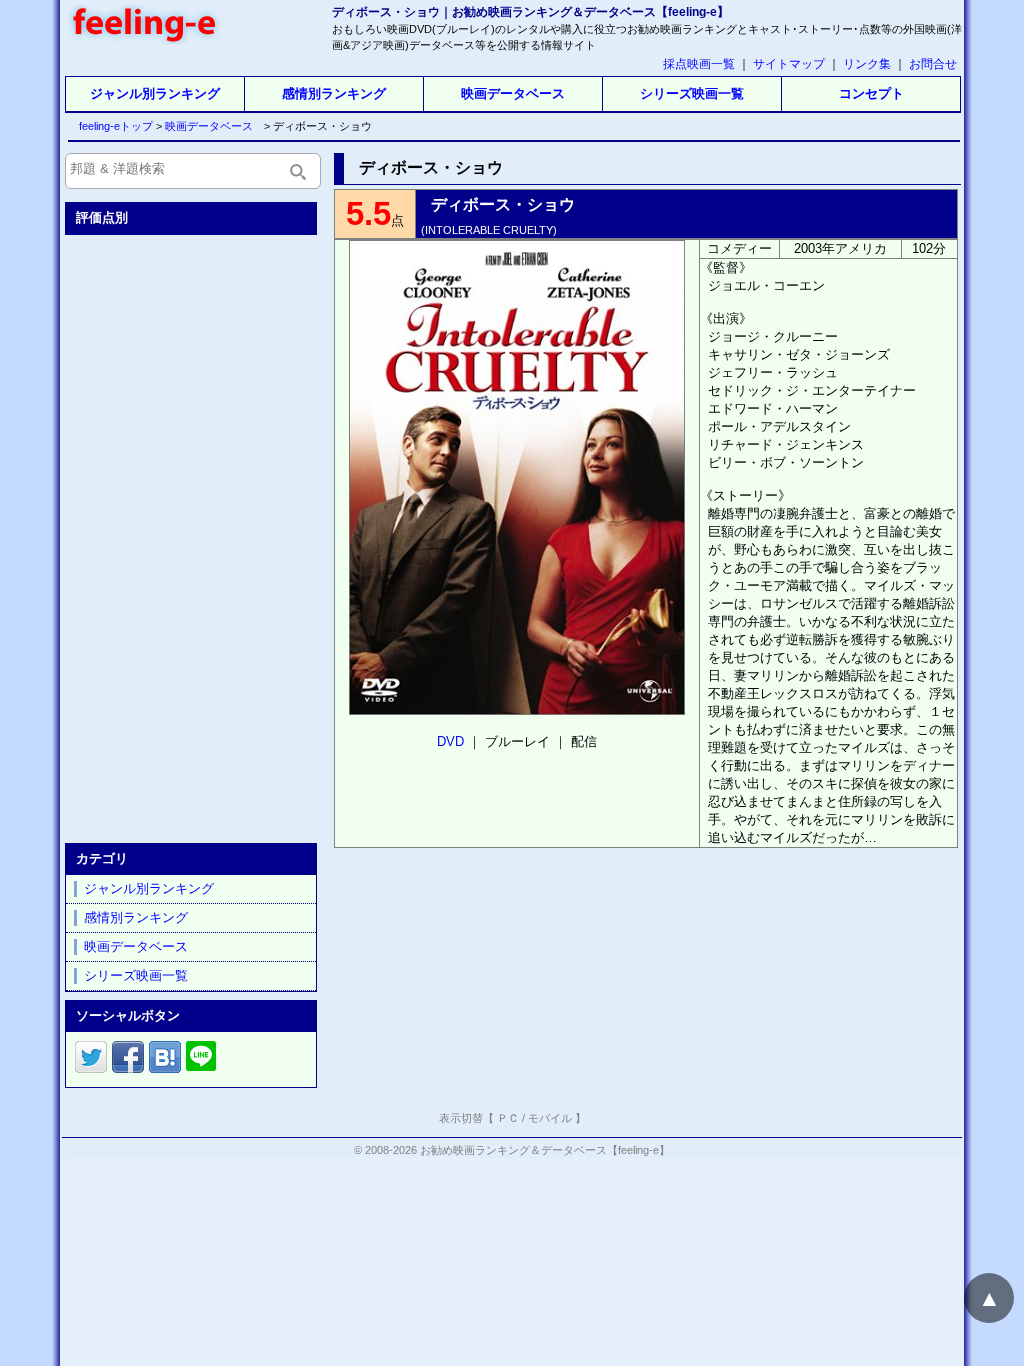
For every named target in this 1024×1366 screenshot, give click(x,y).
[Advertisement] (193, 535)
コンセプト (871, 93)
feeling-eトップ (112, 126)
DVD (450, 741)
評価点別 (102, 217)
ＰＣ (508, 1118)
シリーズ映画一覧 (692, 93)
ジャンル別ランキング (155, 93)
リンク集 (867, 64)
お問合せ (933, 64)
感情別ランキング (334, 93)
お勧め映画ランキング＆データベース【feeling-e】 (545, 1150)
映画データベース (513, 93)
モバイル (550, 1118)
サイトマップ (789, 64)
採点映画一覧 (699, 64)
